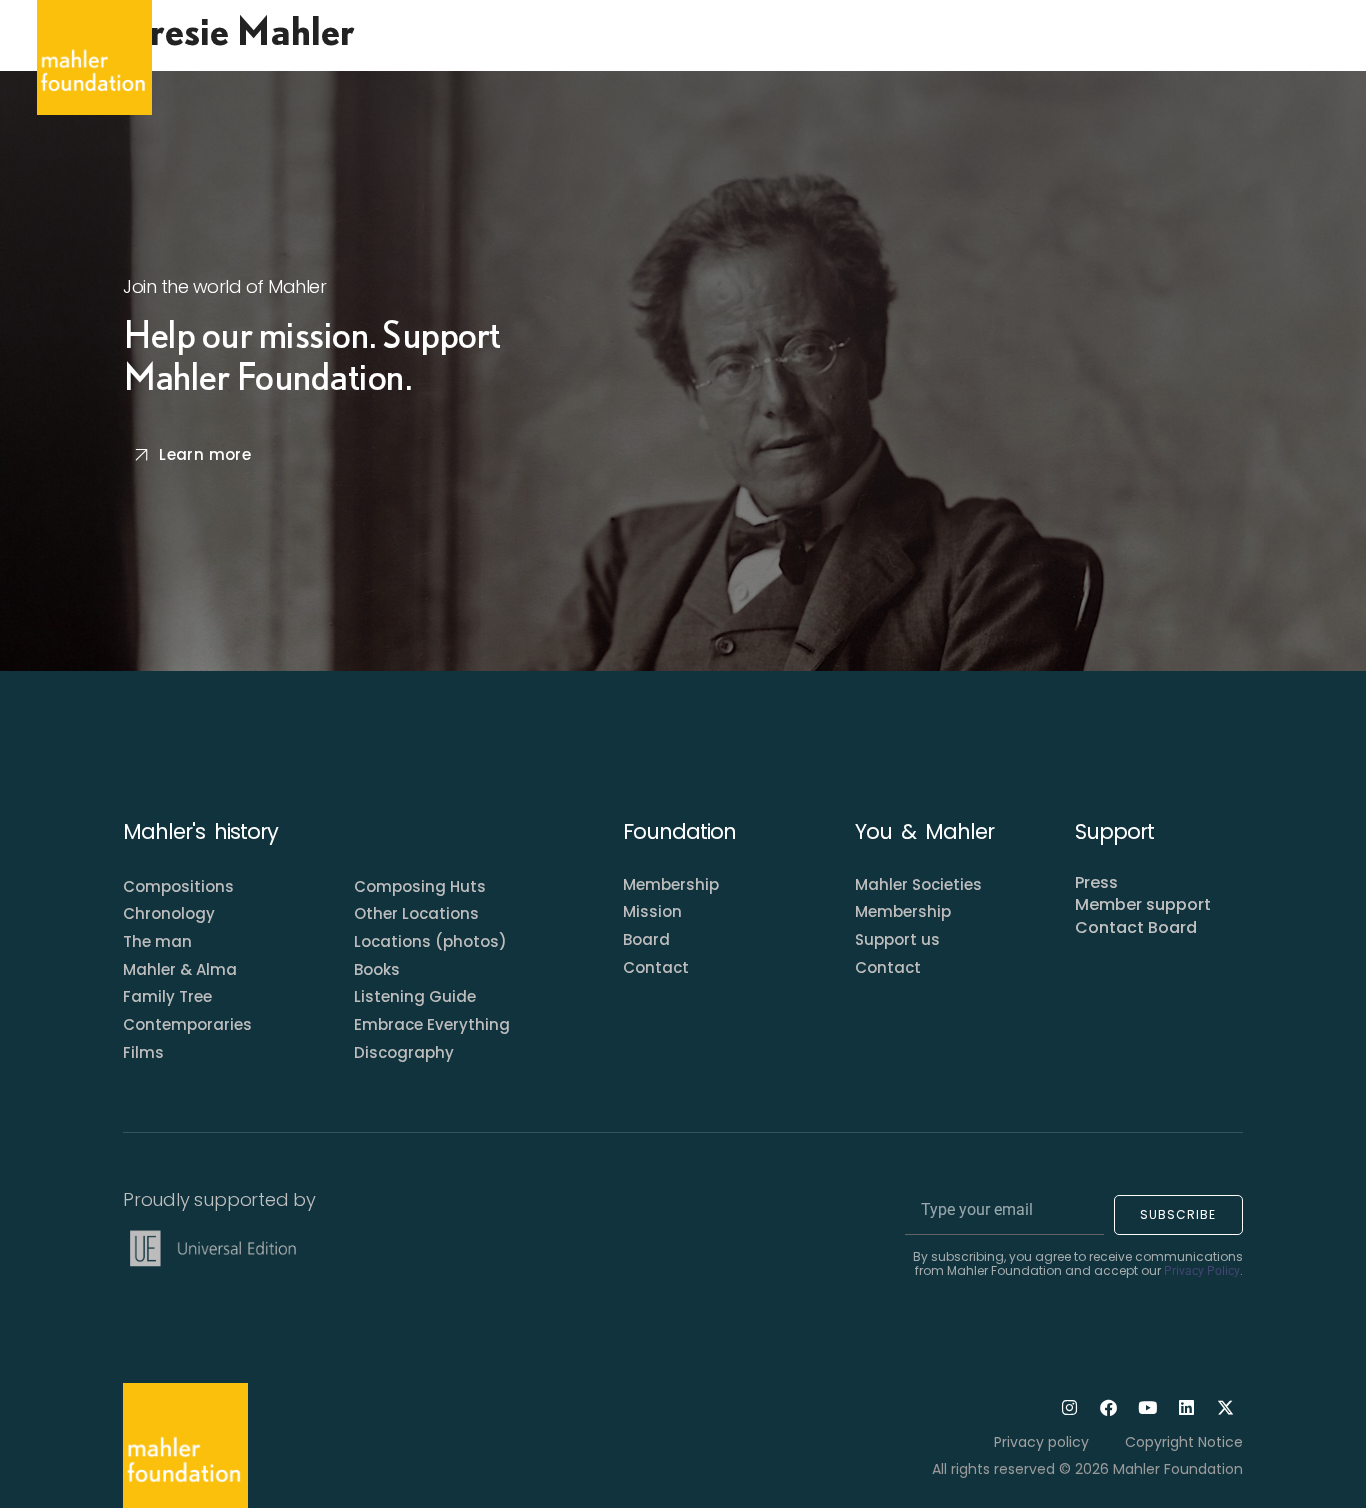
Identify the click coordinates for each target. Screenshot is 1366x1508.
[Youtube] (1148, 1407)
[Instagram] (1070, 1407)
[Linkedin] (1187, 1407)
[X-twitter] (1226, 1407)
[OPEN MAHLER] (387, 57)
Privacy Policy (1202, 1271)
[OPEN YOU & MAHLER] (689, 57)
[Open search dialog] (1310, 58)
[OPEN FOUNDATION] (529, 57)
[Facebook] (1109, 1407)
